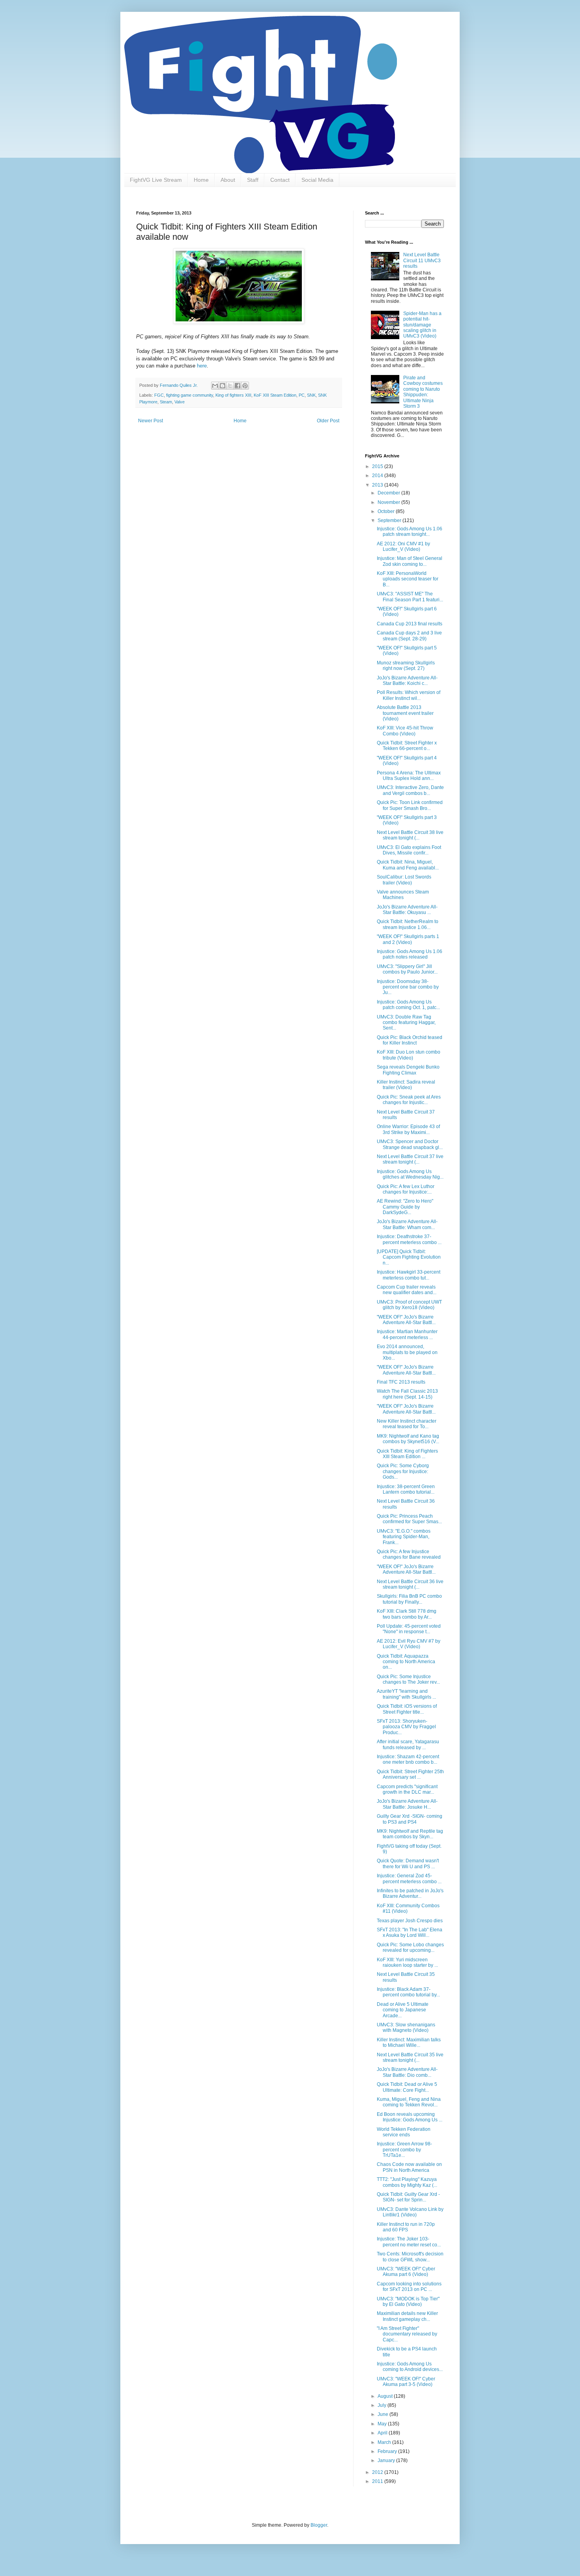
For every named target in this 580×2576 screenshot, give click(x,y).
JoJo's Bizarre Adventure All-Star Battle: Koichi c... (407, 681)
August (386, 2396)
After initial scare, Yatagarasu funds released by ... (408, 1744)
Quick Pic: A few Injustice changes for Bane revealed (409, 1554)
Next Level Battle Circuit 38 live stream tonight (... (410, 835)
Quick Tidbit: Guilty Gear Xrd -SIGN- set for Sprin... (408, 2197)
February (388, 2451)
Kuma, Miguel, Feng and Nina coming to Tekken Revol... (409, 2102)
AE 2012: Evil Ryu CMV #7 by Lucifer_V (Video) (409, 1644)
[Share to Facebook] (238, 386)
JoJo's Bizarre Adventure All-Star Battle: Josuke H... (407, 1804)
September (390, 520)
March (385, 2442)
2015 (378, 466)
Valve (180, 402)
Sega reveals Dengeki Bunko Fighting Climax (408, 1070)
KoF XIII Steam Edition (275, 395)
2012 (378, 2472)
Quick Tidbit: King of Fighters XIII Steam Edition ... (407, 1454)
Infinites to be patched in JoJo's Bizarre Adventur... (410, 1893)
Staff (253, 180)
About (228, 180)
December (389, 493)
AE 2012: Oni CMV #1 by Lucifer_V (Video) (403, 547)
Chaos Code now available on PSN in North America (409, 2167)
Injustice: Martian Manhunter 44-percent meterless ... (407, 1334)
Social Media (317, 180)
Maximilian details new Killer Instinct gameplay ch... (407, 2316)
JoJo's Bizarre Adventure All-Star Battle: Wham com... (407, 1224)
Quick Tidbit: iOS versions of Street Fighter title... (407, 1709)
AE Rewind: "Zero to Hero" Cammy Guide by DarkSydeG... (405, 1207)
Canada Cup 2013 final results (410, 624)
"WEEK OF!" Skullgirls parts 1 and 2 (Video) (408, 939)
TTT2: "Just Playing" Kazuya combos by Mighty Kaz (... (407, 2182)
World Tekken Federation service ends (404, 2132)
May (383, 2424)
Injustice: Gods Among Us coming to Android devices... (410, 2367)
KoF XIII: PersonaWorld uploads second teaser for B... (408, 579)
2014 (378, 476)
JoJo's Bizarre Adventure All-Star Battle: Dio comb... (407, 2072)
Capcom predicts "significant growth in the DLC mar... (407, 1789)
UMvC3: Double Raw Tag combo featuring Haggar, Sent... (406, 1023)
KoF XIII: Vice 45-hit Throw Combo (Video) (405, 731)
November (389, 502)
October (387, 511)
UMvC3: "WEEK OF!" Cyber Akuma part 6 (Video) (406, 2272)
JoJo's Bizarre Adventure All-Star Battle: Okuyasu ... (407, 910)
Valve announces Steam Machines (403, 895)
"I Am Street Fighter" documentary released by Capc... (407, 2334)
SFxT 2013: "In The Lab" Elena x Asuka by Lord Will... (410, 1932)
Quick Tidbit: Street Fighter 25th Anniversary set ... (410, 1774)
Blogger (319, 2525)
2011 (378, 2481)
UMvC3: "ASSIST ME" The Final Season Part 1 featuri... (410, 597)
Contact (280, 180)
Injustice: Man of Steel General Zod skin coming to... (410, 561)
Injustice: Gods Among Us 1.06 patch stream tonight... (410, 532)
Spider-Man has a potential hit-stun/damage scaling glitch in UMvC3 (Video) (422, 325)
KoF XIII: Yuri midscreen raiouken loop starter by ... (407, 1962)
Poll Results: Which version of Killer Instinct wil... (409, 695)
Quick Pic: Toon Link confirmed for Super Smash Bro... (410, 805)
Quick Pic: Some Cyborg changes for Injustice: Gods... (403, 1471)
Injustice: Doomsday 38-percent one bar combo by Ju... (408, 987)
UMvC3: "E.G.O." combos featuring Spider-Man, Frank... (404, 1537)
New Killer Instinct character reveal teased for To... (407, 1424)
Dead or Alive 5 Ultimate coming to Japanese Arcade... (403, 2010)
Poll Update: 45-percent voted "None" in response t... (409, 1629)
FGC (159, 395)
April (383, 2433)
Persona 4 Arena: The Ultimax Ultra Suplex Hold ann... (409, 776)
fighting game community (190, 395)
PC (302, 395)
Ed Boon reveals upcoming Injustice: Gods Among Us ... (410, 2117)
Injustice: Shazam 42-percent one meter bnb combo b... (408, 1759)
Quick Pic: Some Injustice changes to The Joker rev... (408, 1679)
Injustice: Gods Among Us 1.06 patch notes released (410, 954)
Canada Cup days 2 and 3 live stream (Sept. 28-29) (409, 636)
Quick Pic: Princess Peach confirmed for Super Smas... (409, 1519)
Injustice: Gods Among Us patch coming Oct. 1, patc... (408, 1005)
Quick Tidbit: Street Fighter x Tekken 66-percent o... (407, 746)
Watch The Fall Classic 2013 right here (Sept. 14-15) (407, 1394)
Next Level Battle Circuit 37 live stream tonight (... (410, 1159)
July (383, 2405)
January (387, 2460)
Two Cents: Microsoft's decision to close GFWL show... (410, 2257)
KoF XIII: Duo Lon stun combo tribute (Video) (409, 1055)
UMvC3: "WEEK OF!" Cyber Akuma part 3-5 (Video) (406, 2382)
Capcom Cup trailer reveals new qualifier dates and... (407, 1290)
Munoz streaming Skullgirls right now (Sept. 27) (406, 666)
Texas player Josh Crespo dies (410, 1921)
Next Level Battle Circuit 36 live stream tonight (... (410, 1584)
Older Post (328, 421)
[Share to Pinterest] (245, 386)
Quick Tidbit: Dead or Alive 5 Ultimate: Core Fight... (407, 2087)
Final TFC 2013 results (401, 1382)
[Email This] (215, 386)
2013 (378, 485)
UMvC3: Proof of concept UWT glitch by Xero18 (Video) (409, 1305)
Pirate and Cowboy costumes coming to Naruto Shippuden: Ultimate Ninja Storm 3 (423, 392)
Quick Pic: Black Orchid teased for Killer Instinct (410, 1040)
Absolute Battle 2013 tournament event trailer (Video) (405, 713)
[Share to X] (230, 386)
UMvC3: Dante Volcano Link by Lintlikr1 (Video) (410, 2212)
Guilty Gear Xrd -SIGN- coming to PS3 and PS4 (410, 1819)
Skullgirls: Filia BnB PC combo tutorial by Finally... (409, 1599)
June (384, 2414)
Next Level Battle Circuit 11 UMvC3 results (422, 260)
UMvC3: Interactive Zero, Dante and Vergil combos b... (410, 790)
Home (201, 180)
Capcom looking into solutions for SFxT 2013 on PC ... (409, 2287)
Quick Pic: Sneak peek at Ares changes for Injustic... (409, 1100)
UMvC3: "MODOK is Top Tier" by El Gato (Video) (408, 2302)
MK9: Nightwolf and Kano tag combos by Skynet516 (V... (408, 1439)
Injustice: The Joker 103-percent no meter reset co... (409, 2242)
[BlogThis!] (223, 386)
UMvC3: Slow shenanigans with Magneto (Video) (406, 2028)
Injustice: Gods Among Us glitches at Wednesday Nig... (410, 1174)
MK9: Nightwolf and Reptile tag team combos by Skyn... (410, 1834)
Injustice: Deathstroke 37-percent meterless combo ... (409, 1239)
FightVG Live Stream (156, 180)
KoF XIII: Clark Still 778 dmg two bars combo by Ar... (407, 1614)
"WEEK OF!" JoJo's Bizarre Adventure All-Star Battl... (406, 1320)
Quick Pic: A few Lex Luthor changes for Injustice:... (406, 1189)
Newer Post (151, 421)
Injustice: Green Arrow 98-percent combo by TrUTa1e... (404, 2150)
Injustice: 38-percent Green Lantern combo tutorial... (406, 1489)
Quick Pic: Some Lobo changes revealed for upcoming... (410, 1947)
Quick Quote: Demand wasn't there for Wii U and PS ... (408, 1863)
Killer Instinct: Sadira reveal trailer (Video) (406, 1085)
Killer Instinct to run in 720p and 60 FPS (406, 2227)
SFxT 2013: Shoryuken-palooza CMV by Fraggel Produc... (406, 1727)
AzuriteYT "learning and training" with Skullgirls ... (406, 1694)
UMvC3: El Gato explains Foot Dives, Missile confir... (409, 850)
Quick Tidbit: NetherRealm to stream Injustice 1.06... (408, 924)
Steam (166, 402)
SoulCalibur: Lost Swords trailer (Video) (404, 880)
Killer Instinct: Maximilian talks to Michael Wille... (409, 2043)
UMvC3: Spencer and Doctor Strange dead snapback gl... (410, 1144)
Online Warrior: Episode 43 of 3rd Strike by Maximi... (408, 1129)
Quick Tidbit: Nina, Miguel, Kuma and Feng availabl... (408, 865)
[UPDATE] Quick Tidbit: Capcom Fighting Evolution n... (409, 1257)
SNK (311, 395)
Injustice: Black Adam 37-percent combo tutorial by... (408, 1992)
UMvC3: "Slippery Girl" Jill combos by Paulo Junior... (407, 969)
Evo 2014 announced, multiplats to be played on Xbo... (407, 1352)
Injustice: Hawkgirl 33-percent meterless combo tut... (409, 1275)
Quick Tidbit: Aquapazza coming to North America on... (406, 1662)
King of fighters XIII (233, 395)
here (202, 366)
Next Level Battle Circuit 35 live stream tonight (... (410, 2057)
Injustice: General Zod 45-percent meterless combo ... (409, 1878)
